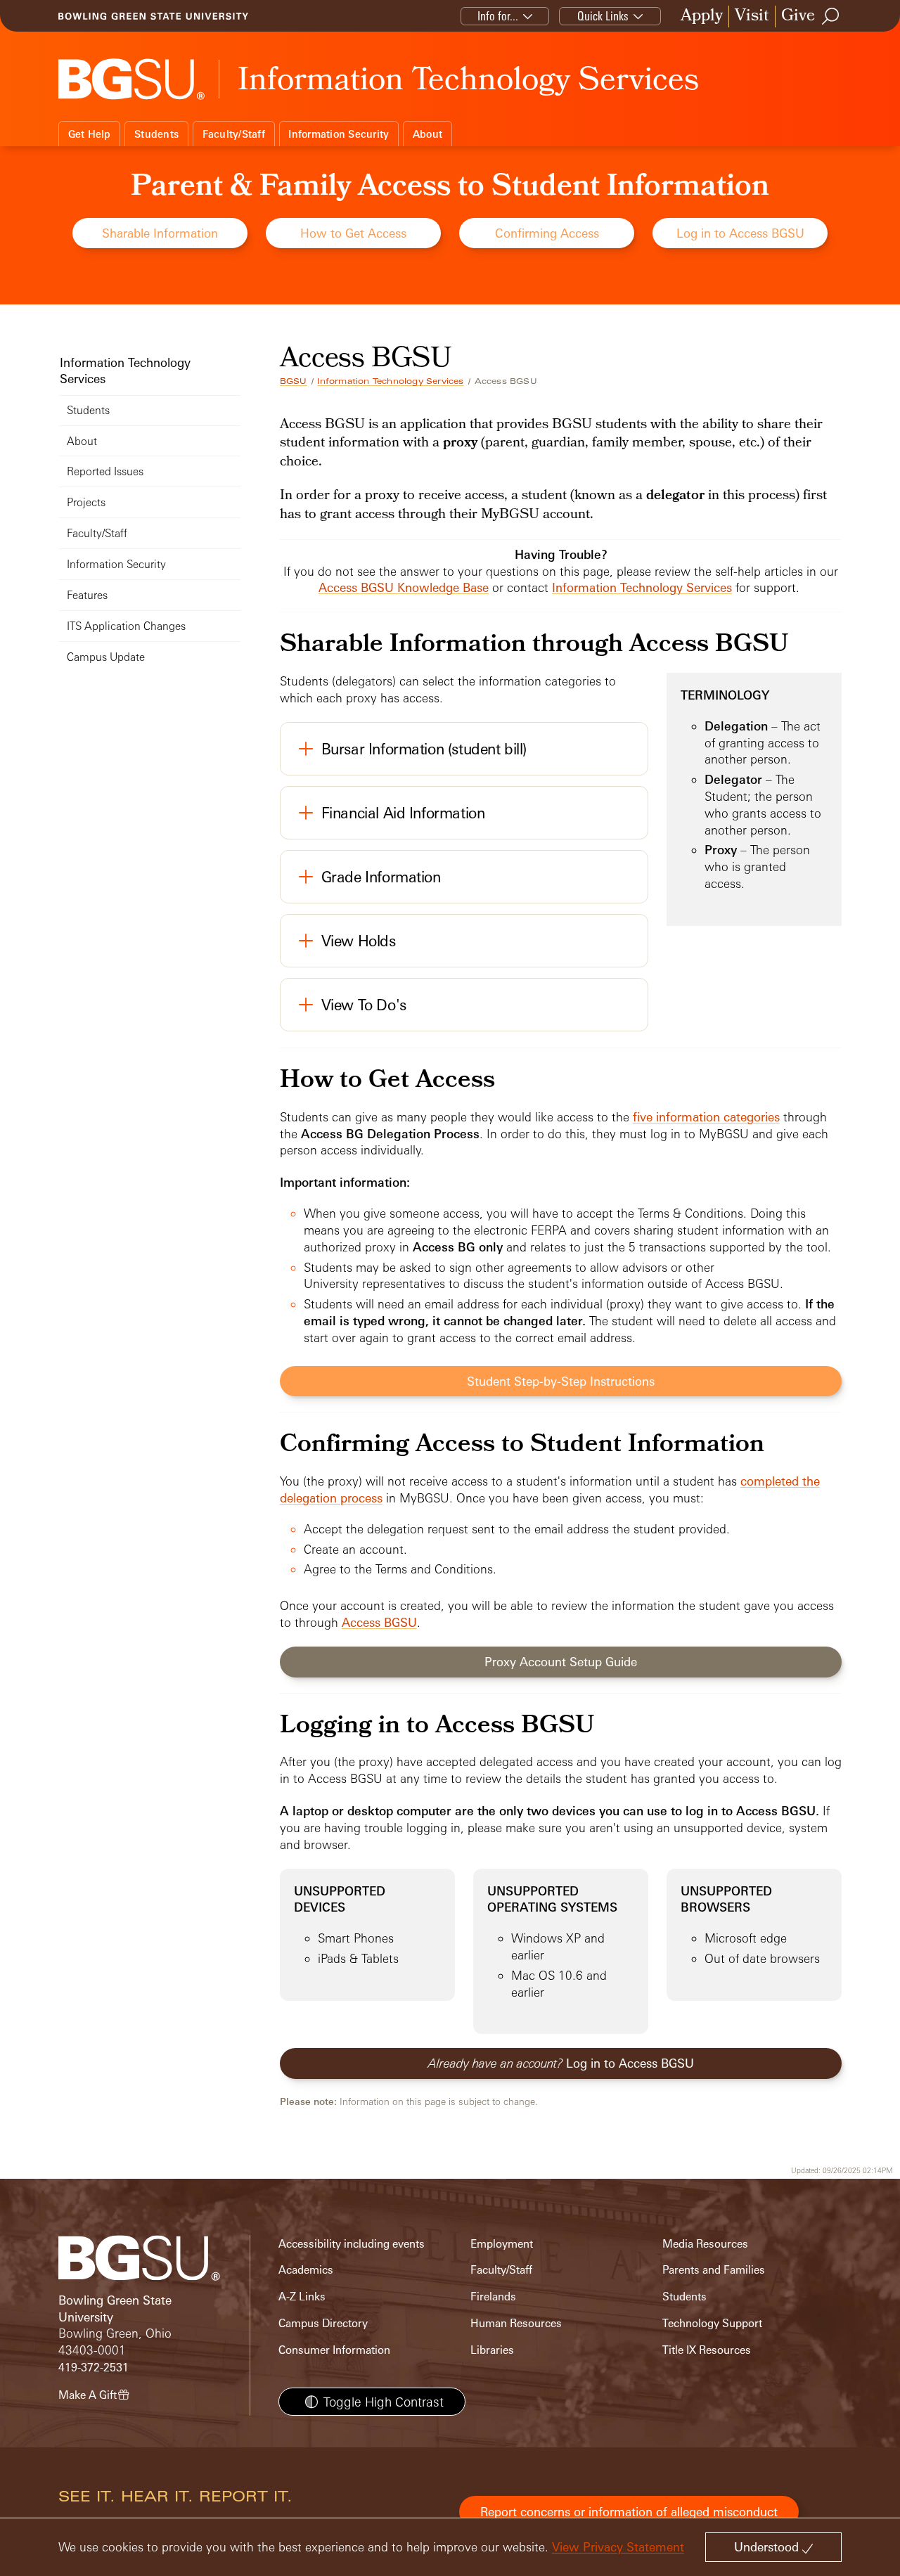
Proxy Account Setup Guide (561, 1662)
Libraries (492, 2350)
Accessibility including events (352, 2244)
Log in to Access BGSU (740, 233)
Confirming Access (547, 233)
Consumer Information (334, 2350)
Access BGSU (379, 1622)
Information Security (339, 134)
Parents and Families (714, 2270)
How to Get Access (353, 233)
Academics (306, 2270)
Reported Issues (105, 471)
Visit (752, 17)
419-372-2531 (94, 2368)
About (427, 134)
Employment (502, 2244)
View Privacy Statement (618, 2547)
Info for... (498, 16)
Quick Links (603, 16)
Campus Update (106, 657)
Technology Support (712, 2323)
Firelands (493, 2297)
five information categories (706, 1117)
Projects (86, 502)
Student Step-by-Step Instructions (561, 1381)
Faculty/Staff (234, 134)
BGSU (294, 381)
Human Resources (516, 2323)
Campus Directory (323, 2323)
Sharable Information (160, 233)
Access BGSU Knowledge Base (404, 587)
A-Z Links (302, 2297)
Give (798, 17)
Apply (702, 17)
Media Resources (705, 2244)
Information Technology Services (390, 381)
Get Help (90, 134)
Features (87, 595)
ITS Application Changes (126, 626)
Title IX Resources (707, 2350)
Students (156, 134)
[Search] (831, 16)
